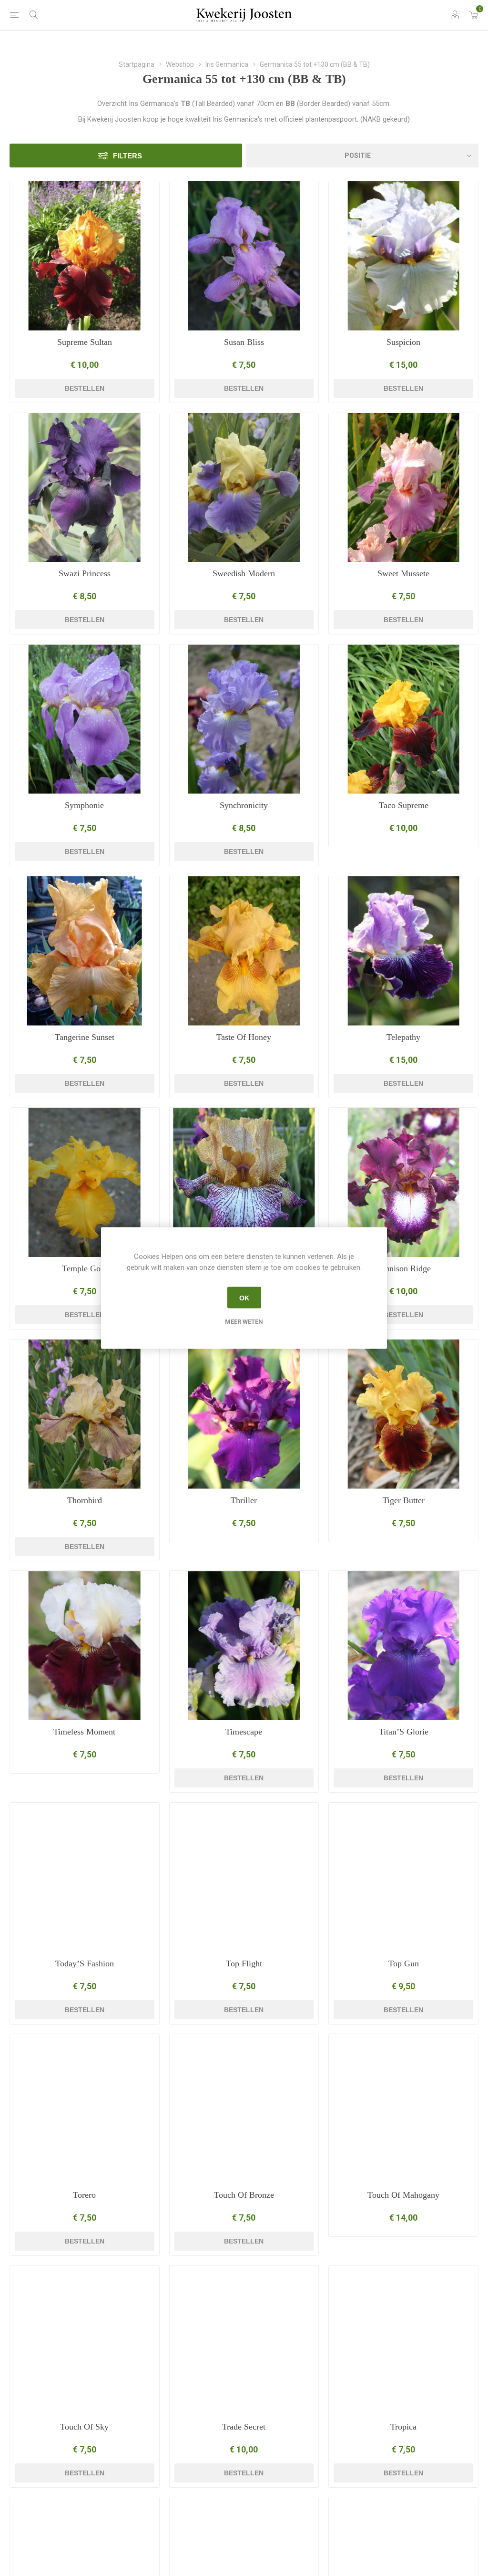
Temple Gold (85, 1268)
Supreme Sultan (85, 342)
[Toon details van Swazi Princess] (85, 488)
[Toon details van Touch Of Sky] (85, 2341)
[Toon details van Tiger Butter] (403, 1414)
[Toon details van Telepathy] (403, 951)
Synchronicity (244, 805)
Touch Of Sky (84, 2427)
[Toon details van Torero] (85, 2109)
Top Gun (404, 1963)
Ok (244, 1298)
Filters (127, 156)
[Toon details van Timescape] (244, 1646)
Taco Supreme (404, 805)
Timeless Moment (84, 1732)
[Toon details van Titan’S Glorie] (403, 1646)
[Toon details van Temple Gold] (85, 1182)
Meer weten (244, 1322)
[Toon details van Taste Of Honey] (244, 951)
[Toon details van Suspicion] (403, 256)
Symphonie (84, 805)
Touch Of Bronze (244, 2195)
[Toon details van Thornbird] (85, 1414)
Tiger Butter (404, 1500)
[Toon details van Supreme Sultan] (85, 256)
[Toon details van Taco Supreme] (403, 719)
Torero (84, 2195)
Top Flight (244, 1963)
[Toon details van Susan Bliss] (244, 256)
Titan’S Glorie (404, 1732)
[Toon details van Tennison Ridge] (403, 1182)
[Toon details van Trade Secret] (244, 2341)
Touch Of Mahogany (403, 2195)
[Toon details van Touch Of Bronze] (244, 2109)
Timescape (244, 1732)
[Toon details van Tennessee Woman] (244, 1182)
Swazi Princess (85, 573)
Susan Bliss (244, 342)
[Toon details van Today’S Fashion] (85, 1877)
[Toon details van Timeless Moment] (85, 1646)
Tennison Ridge (404, 1268)
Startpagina (137, 64)
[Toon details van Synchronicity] (244, 719)
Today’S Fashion (85, 1963)
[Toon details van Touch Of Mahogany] (403, 2109)
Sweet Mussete (403, 573)
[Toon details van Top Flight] (244, 1877)
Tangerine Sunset (85, 1037)
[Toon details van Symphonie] (85, 719)
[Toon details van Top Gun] (403, 1877)
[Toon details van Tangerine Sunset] (85, 951)
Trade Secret (244, 2427)
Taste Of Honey (244, 1037)
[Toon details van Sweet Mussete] (403, 488)
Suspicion (403, 342)
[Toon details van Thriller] (244, 1414)
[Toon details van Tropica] (403, 2341)
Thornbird (85, 1500)
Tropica (403, 2427)
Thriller (244, 1500)
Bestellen (85, 388)
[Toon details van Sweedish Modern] (244, 488)
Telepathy (403, 1037)
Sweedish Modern (244, 573)
